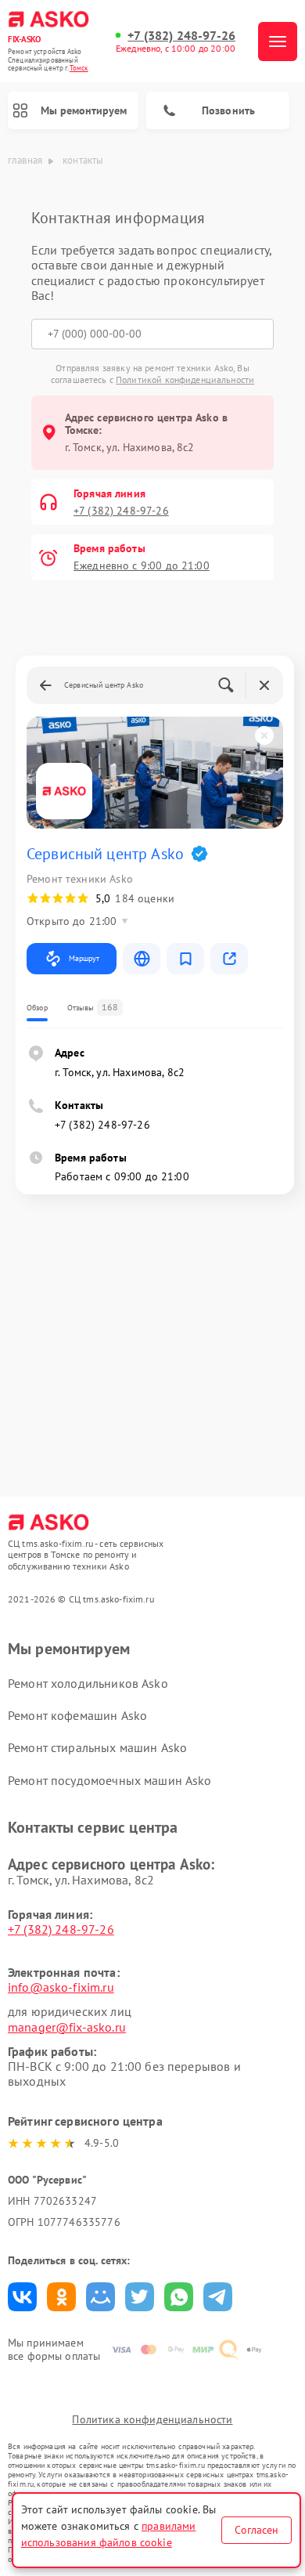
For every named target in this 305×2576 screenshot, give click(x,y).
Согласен (257, 2530)
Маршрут (84, 958)
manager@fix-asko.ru (67, 2027)
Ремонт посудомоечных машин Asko (110, 1780)
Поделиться (22, 2297)
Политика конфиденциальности (152, 2419)
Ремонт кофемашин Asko (77, 1715)
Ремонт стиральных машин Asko (97, 1747)
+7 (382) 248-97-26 (181, 36)
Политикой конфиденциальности (185, 379)
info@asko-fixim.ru (61, 1987)
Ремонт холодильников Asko (88, 1683)
